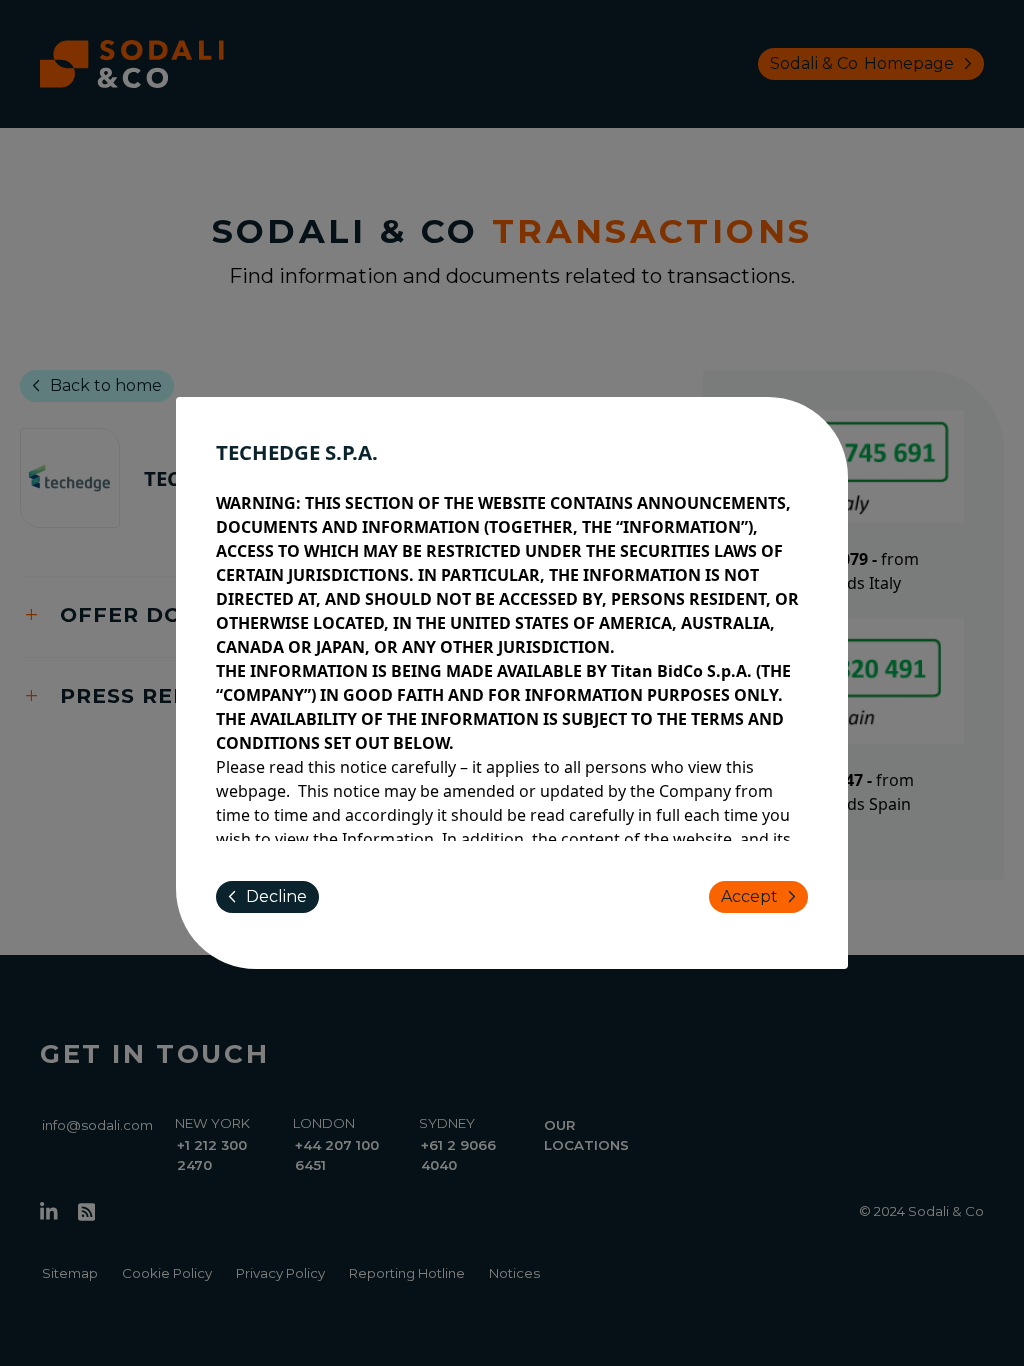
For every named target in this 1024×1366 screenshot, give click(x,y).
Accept (762, 897)
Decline (263, 897)
